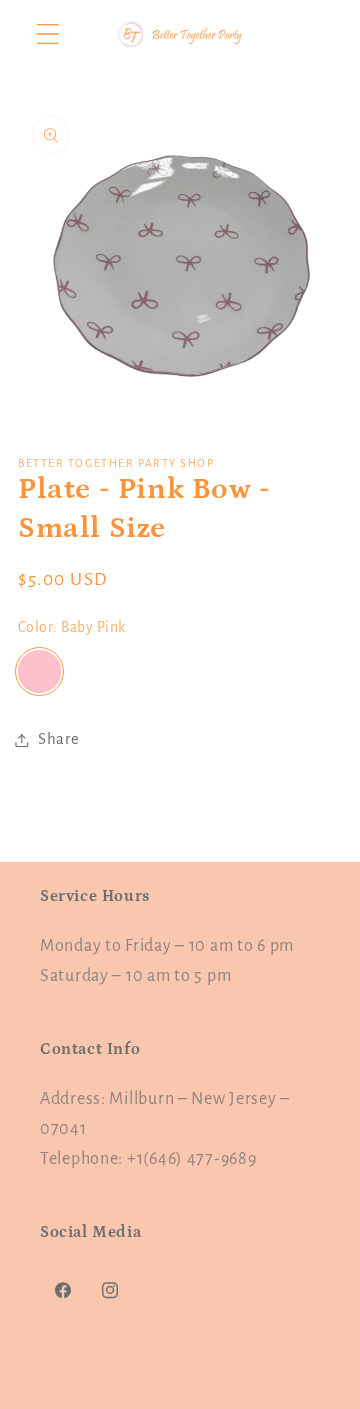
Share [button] (59, 739)
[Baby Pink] (39, 671)
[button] (48, 34)
